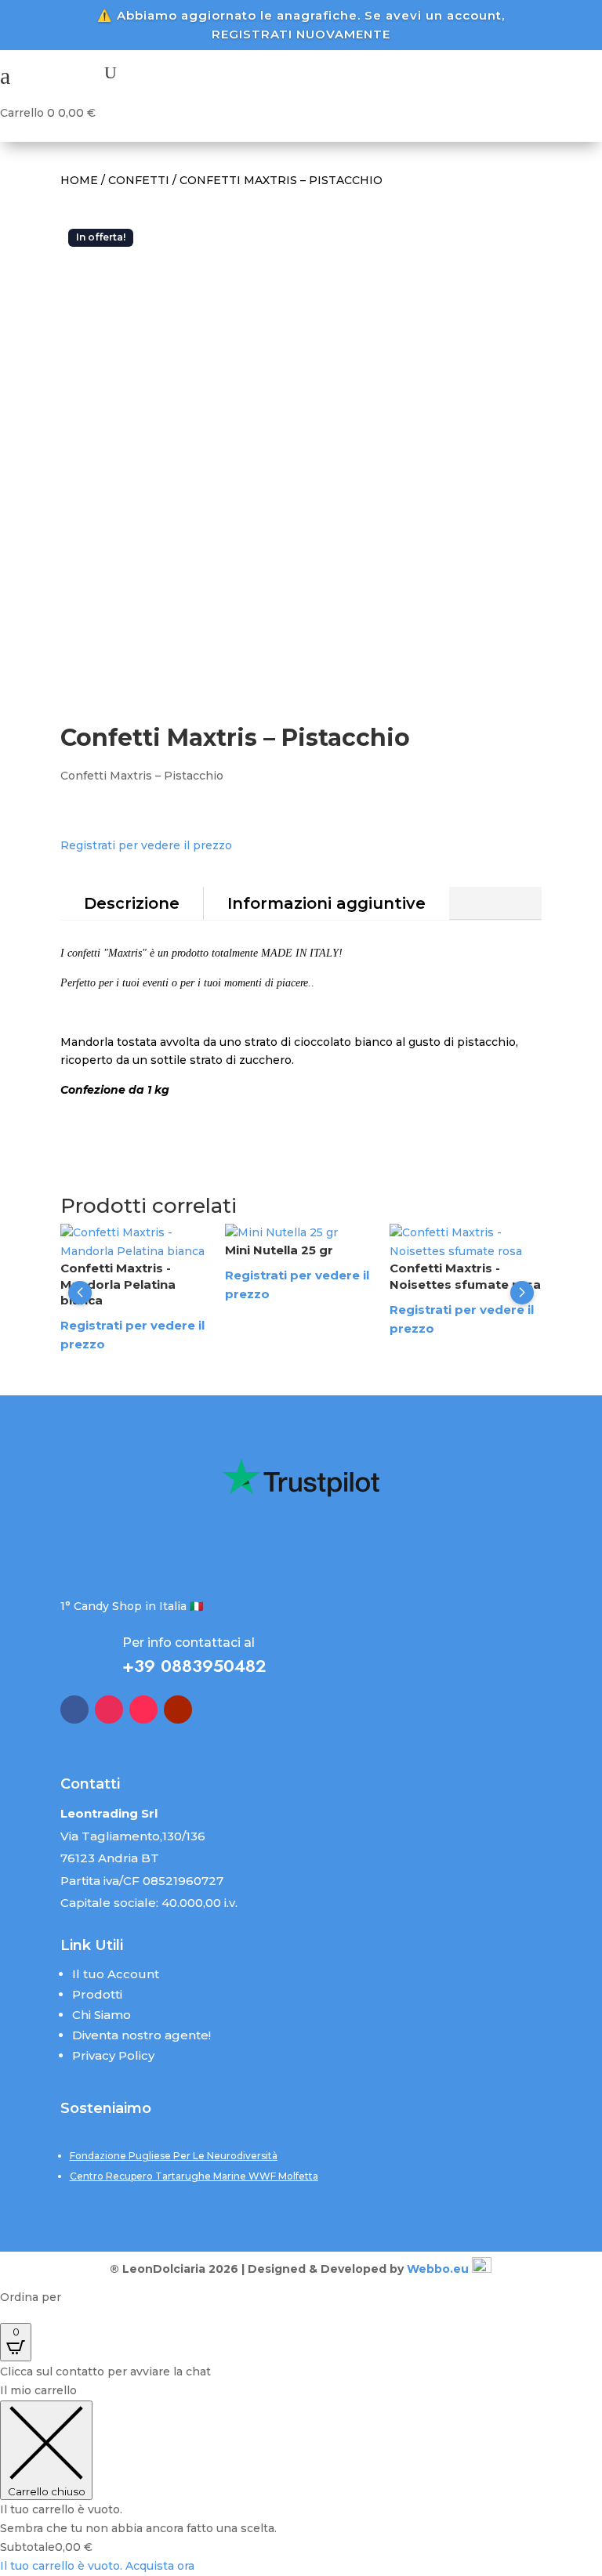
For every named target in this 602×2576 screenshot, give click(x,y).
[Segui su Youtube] (178, 1709)
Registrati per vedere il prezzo (146, 845)
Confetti (139, 180)
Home (79, 180)
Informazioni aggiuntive (326, 903)
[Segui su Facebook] (74, 1709)
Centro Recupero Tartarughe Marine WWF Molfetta (194, 2176)
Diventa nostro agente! (141, 2035)
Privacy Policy (113, 2055)
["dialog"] (301, 2479)
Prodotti (97, 1994)
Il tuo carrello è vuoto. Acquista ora (97, 2566)
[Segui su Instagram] (109, 1709)
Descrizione (132, 903)
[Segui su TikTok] (143, 1709)
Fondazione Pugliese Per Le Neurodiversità (174, 2156)
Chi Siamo (102, 2015)
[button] (80, 1293)
